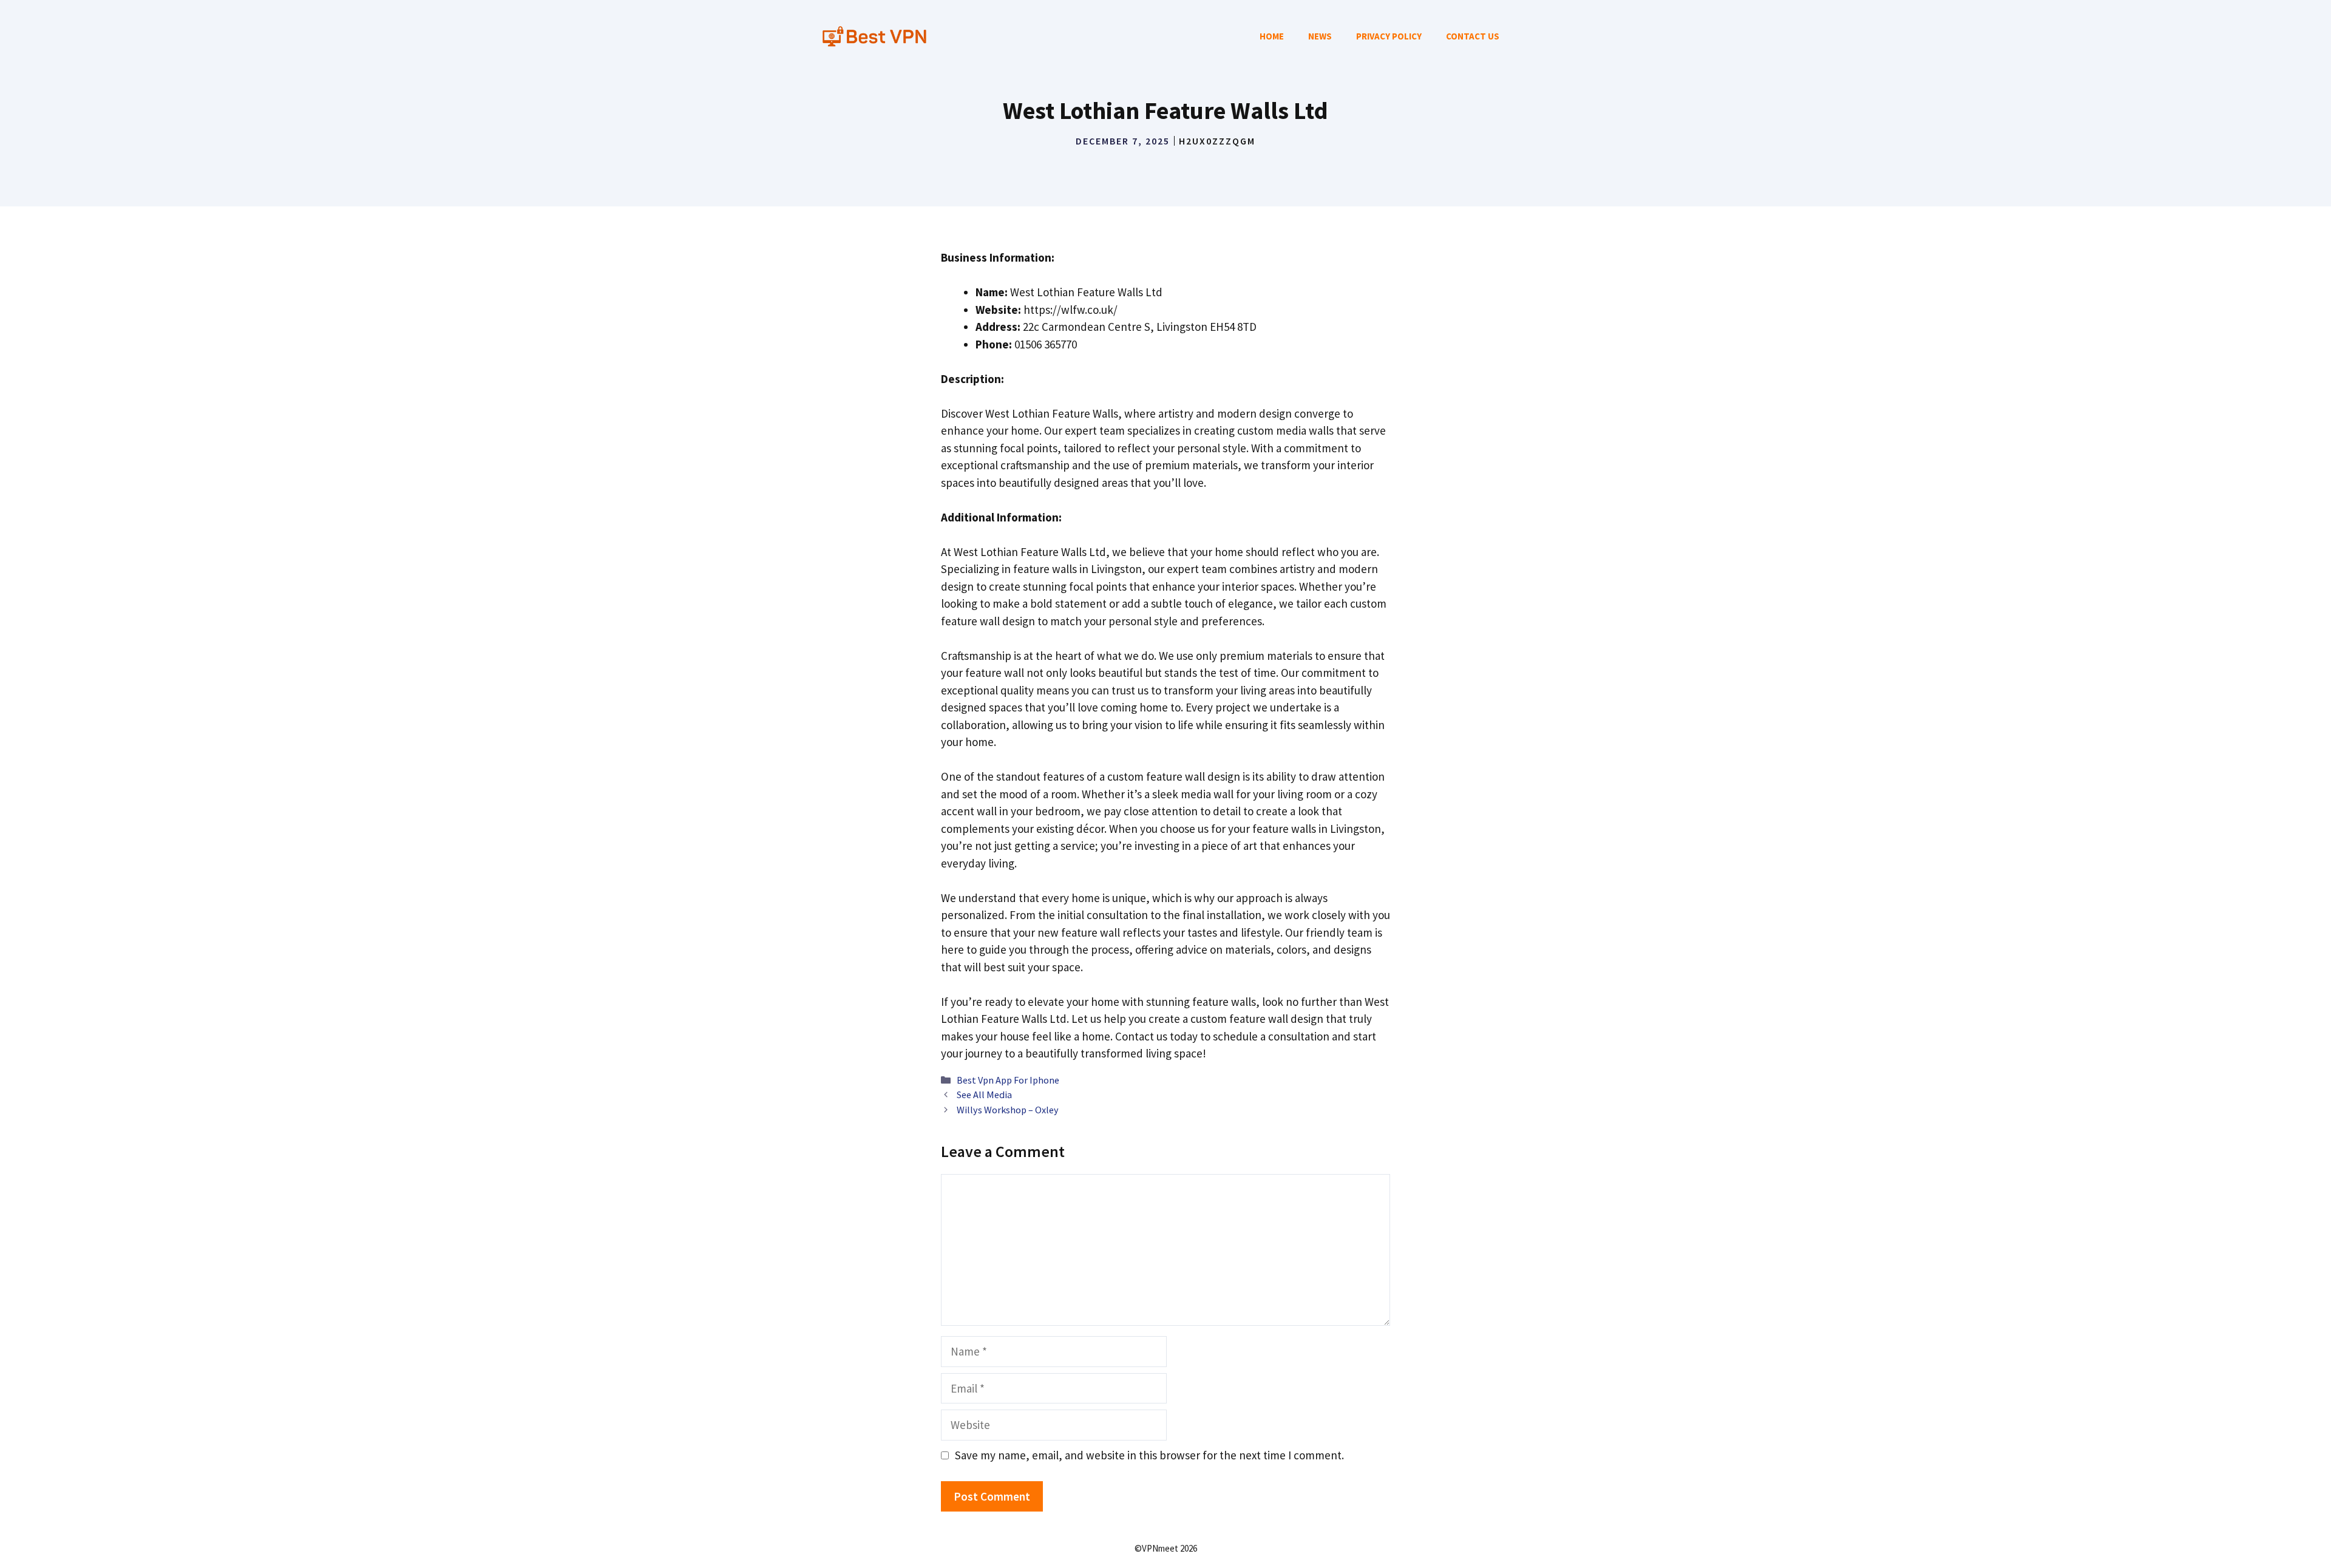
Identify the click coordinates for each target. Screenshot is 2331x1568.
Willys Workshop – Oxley (1008, 1110)
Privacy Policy (1389, 36)
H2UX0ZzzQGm (1217, 141)
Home (1272, 36)
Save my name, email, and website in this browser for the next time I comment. (1149, 1455)
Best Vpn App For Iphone (1008, 1080)
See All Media (984, 1095)
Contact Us (1473, 36)
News (1320, 36)
